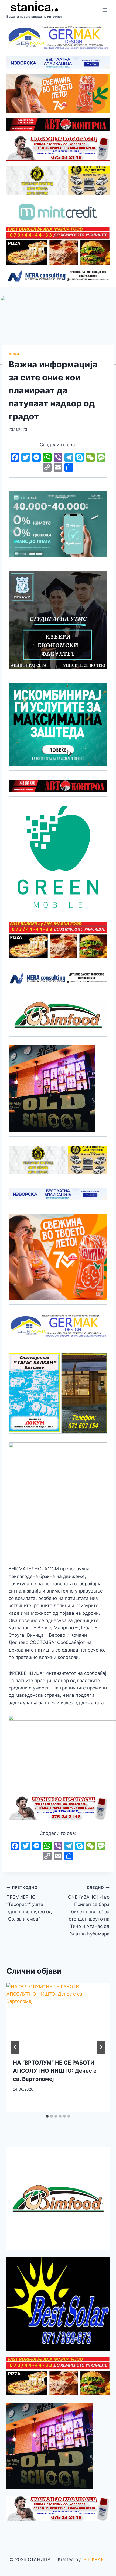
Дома (14, 354)
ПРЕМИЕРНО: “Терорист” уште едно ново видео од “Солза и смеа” (29, 1904)
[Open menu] (105, 10)
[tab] (47, 2116)
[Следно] (101, 2047)
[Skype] (80, 458)
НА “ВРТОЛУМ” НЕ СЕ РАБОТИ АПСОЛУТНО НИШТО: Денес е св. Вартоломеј (55, 2071)
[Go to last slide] (15, 2047)
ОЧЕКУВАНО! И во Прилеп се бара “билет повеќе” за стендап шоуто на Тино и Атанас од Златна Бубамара (89, 1911)
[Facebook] (15, 458)
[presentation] (58, 2018)
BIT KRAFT (95, 2559)
